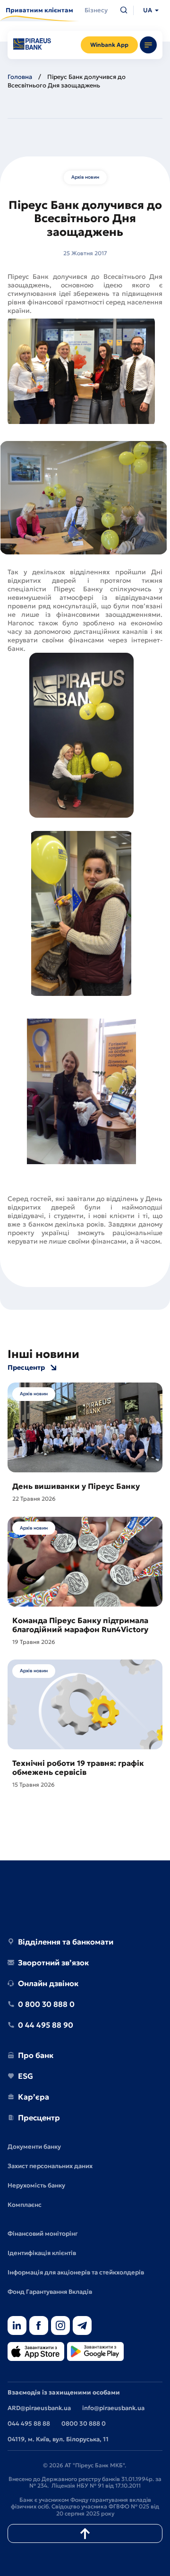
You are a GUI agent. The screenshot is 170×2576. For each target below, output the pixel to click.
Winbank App (109, 45)
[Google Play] (95, 2352)
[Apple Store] (36, 2352)
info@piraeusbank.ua (113, 2408)
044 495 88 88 (29, 2424)
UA (148, 10)
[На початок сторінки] (85, 2533)
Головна (20, 77)
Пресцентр (26, 1368)
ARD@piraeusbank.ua (39, 2408)
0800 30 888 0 (84, 2424)
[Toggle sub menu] (148, 45)
